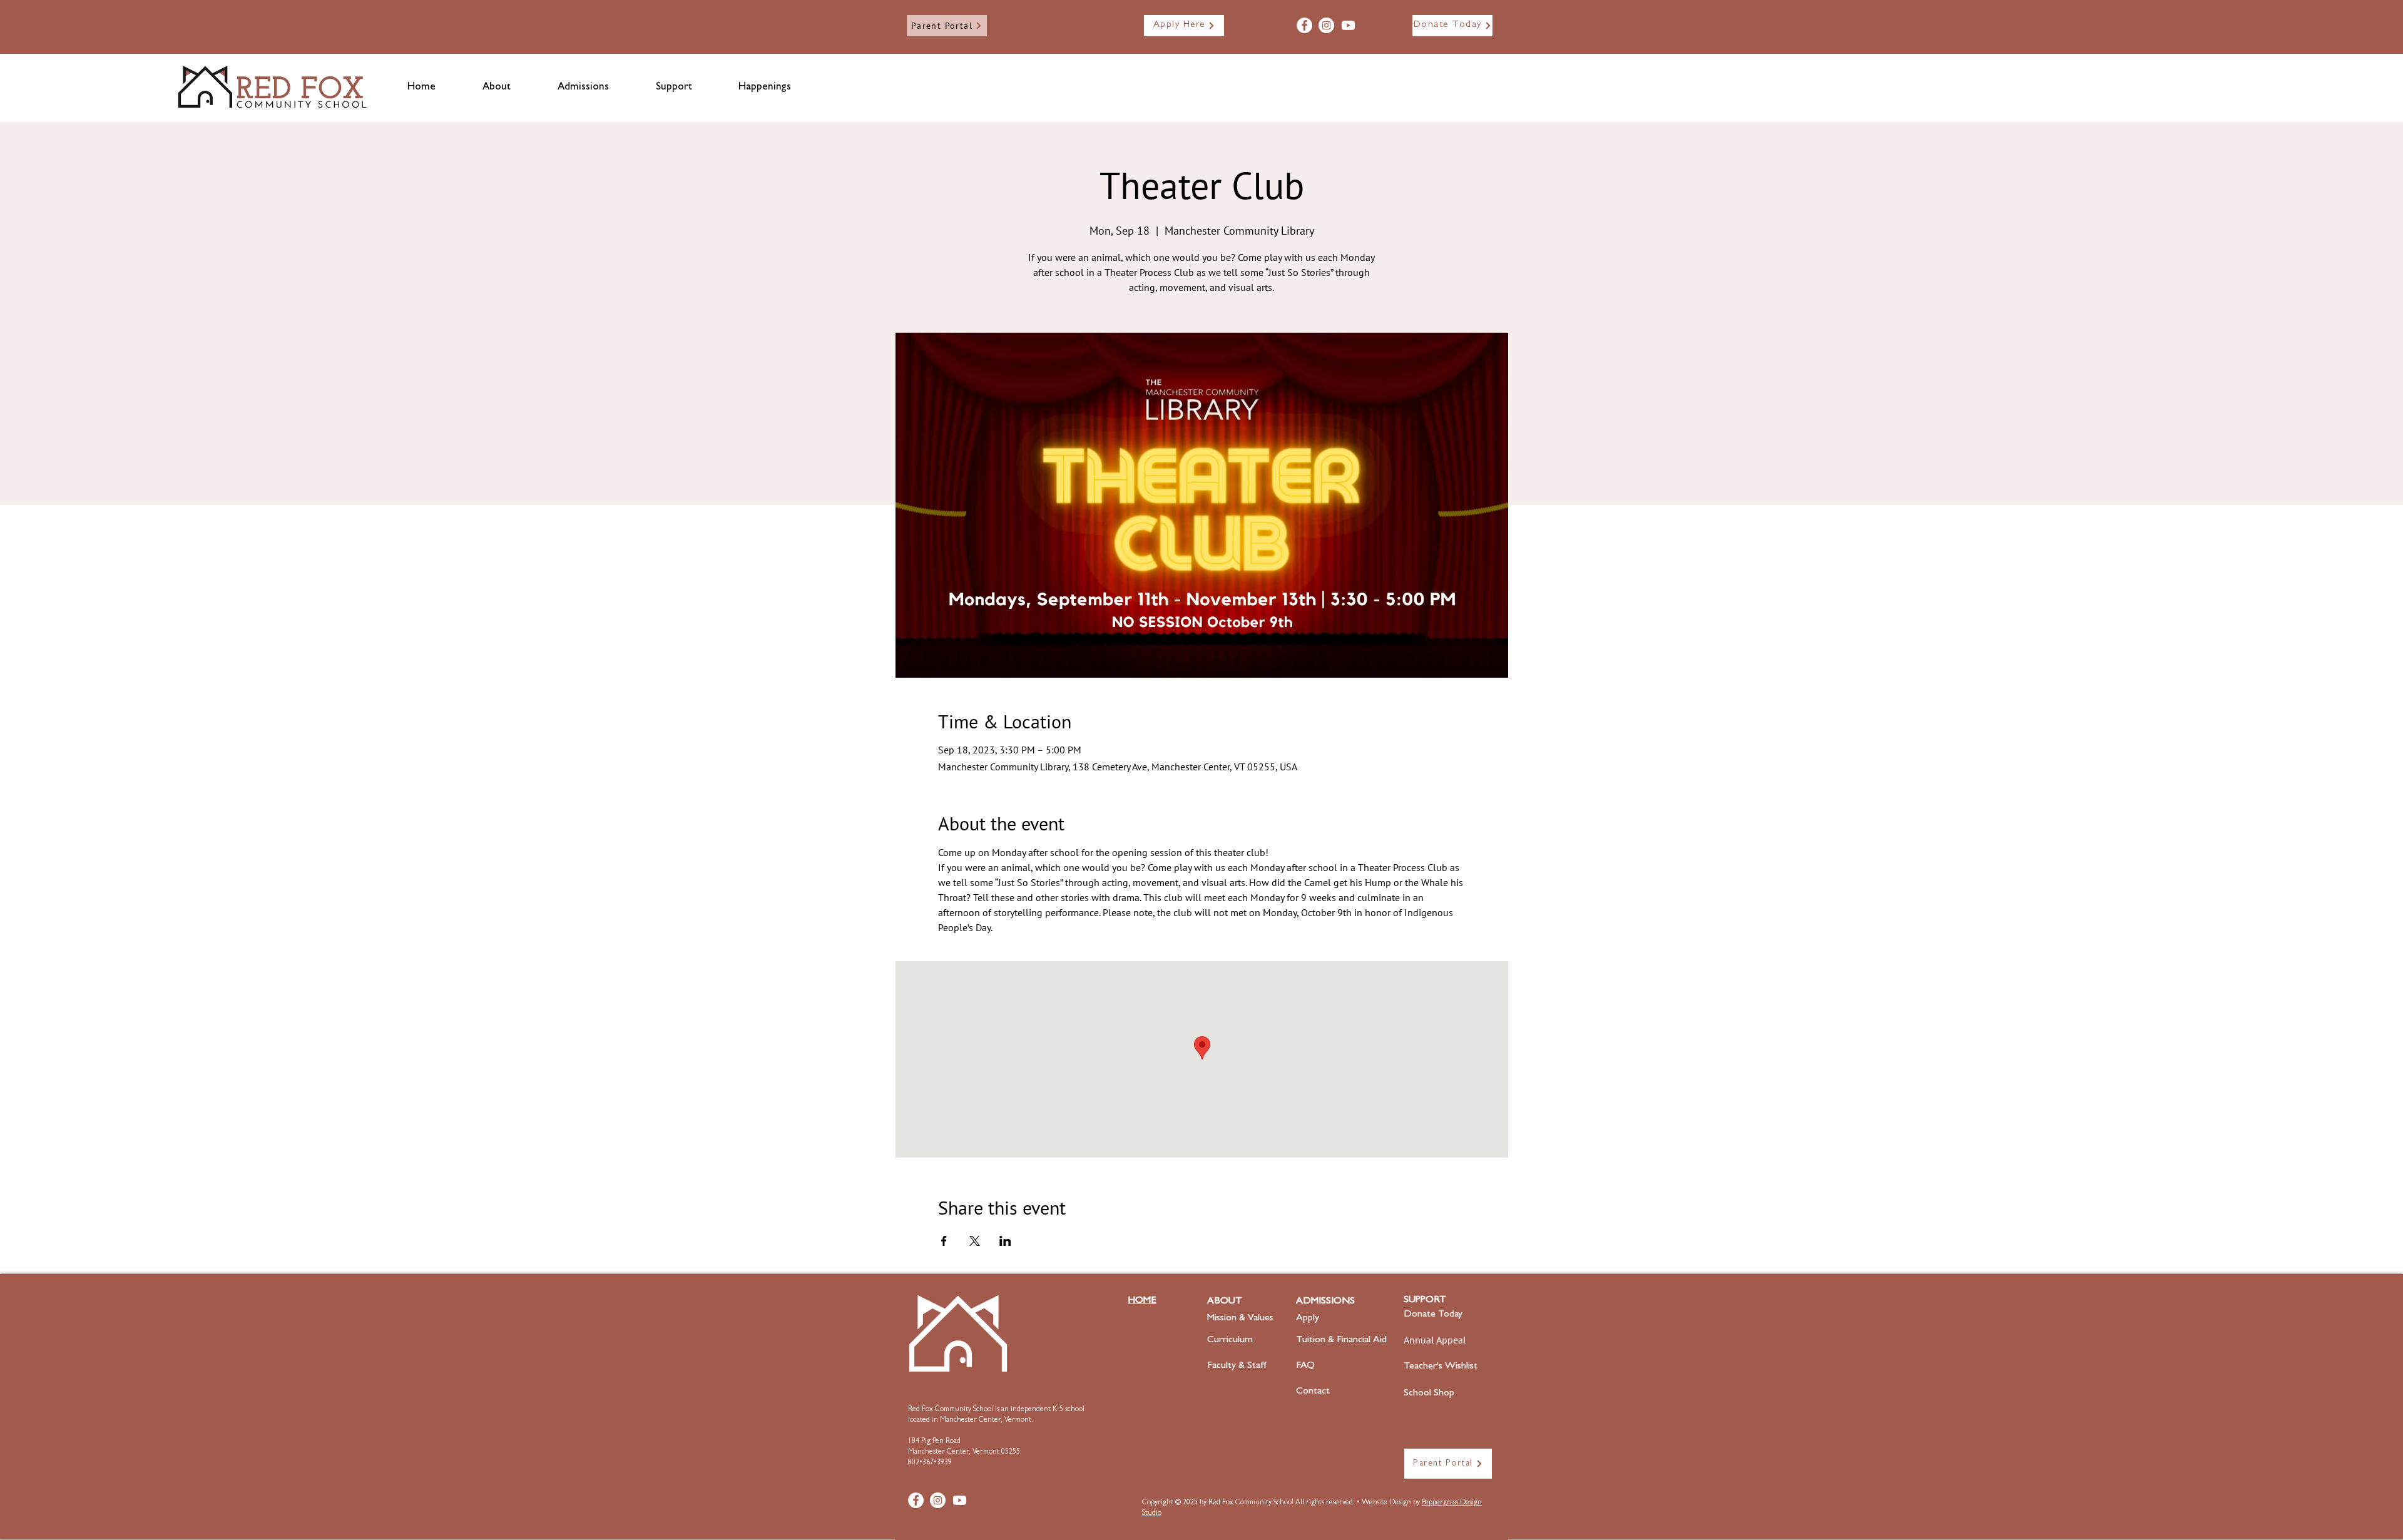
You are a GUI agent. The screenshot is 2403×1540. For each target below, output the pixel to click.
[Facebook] (1304, 25)
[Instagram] (1326, 25)
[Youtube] (1348, 25)
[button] (496, 88)
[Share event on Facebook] (944, 1241)
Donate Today (1433, 1315)
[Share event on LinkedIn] (1005, 1241)
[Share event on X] (975, 1241)
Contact (1313, 1392)
